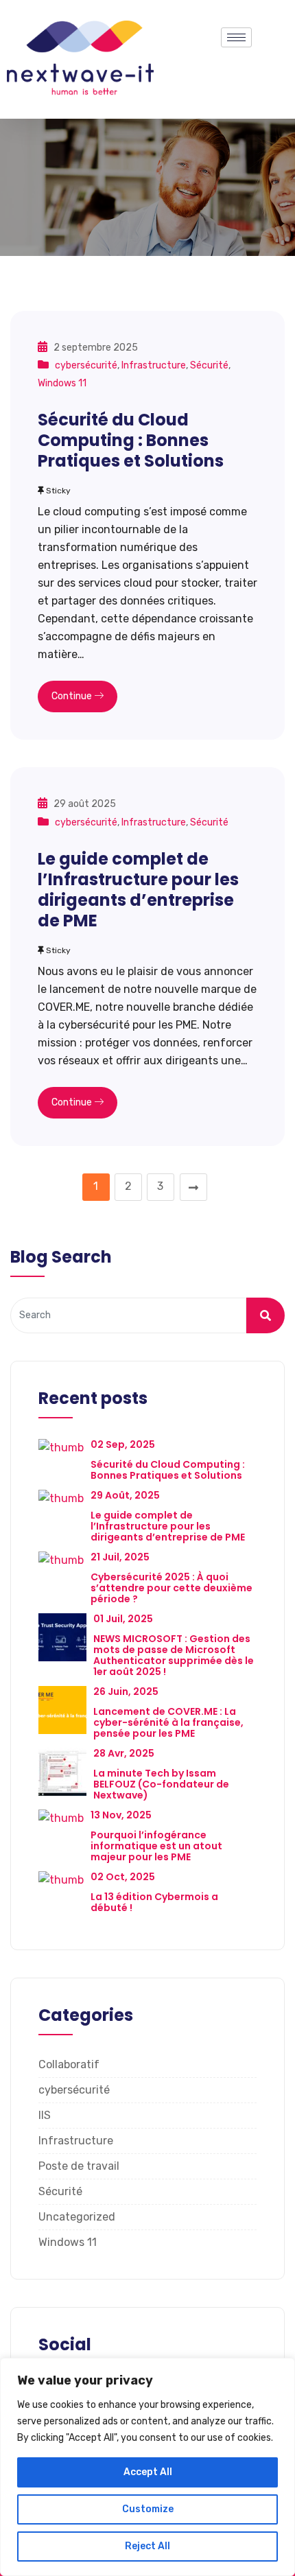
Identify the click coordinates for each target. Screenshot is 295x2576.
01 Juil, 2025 (123, 1619)
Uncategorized (77, 2217)
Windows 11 (62, 383)
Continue (73, 696)
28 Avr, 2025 (124, 1753)
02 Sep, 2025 (123, 1444)
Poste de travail (79, 2166)
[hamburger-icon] (236, 37)
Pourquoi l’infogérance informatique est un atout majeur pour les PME (156, 1846)
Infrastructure (154, 365)
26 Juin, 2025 (126, 1691)
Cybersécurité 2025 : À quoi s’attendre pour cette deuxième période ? (172, 1588)
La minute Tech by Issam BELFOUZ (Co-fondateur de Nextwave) (161, 1784)
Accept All (148, 2472)
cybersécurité (86, 365)
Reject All (147, 2546)
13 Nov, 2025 (121, 1815)
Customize (148, 2509)
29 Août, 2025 (125, 1495)
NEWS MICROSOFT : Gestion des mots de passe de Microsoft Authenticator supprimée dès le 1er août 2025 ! (174, 1655)
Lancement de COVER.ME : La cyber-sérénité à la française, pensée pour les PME (168, 1722)
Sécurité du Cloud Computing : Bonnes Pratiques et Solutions (131, 440)
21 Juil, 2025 (120, 1557)
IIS (45, 2115)
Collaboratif (69, 2064)
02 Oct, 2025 (123, 1877)
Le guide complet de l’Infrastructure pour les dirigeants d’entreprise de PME (138, 890)
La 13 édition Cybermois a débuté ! (154, 1902)
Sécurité (209, 365)
